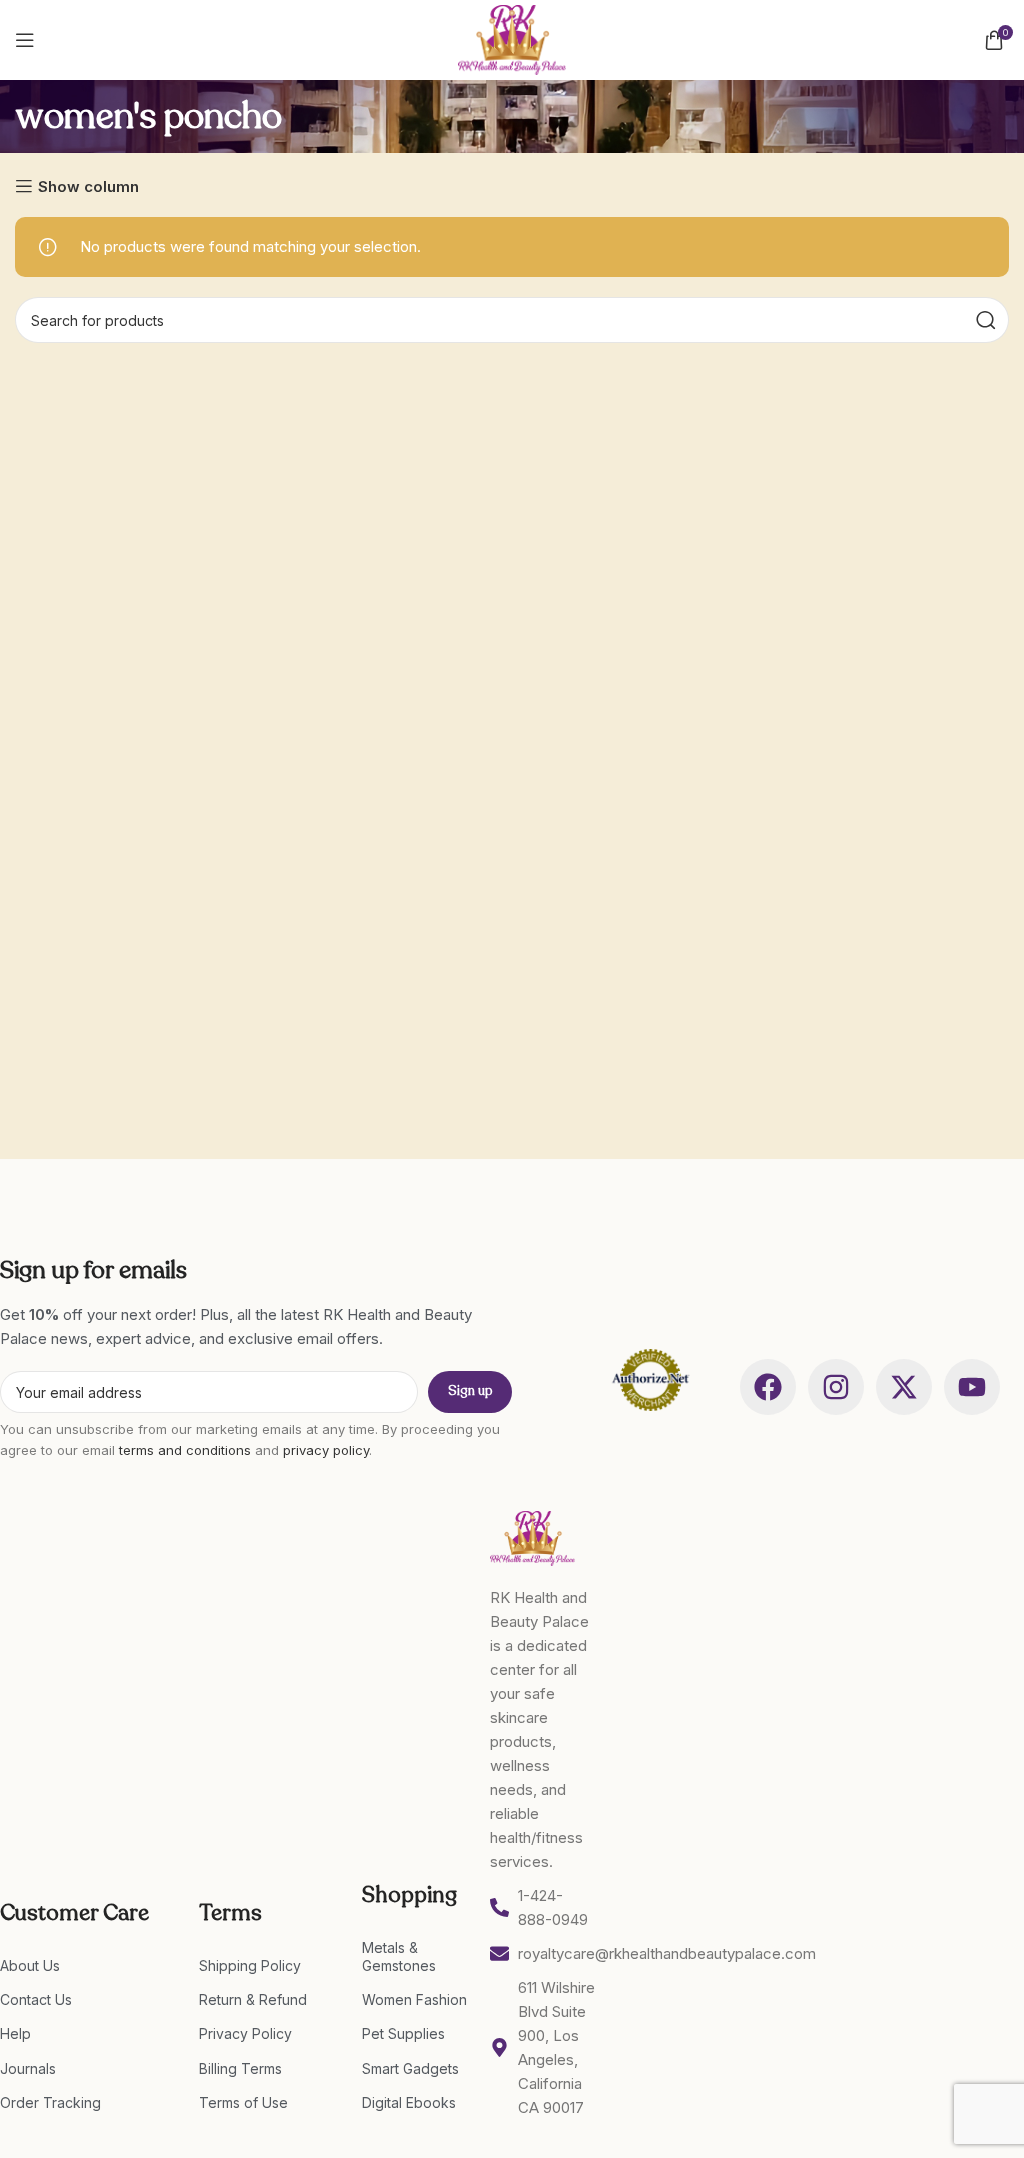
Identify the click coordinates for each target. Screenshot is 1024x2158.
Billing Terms (240, 2068)
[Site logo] (512, 38)
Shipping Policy (250, 1965)
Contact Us (36, 1999)
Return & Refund (253, 1999)
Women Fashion (414, 1999)
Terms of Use (243, 2102)
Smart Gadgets (410, 2068)
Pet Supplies (403, 2033)
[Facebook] (768, 1387)
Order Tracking (50, 2102)
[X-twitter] (904, 1387)
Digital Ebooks (409, 2102)
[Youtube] (972, 1387)
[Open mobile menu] (25, 40)
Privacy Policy (245, 2033)
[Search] (986, 320)
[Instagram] (836, 1387)
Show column (88, 186)
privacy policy (326, 1450)
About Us (30, 1965)
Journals (28, 2068)
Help (15, 2033)
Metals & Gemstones (399, 1956)
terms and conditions (185, 1450)
